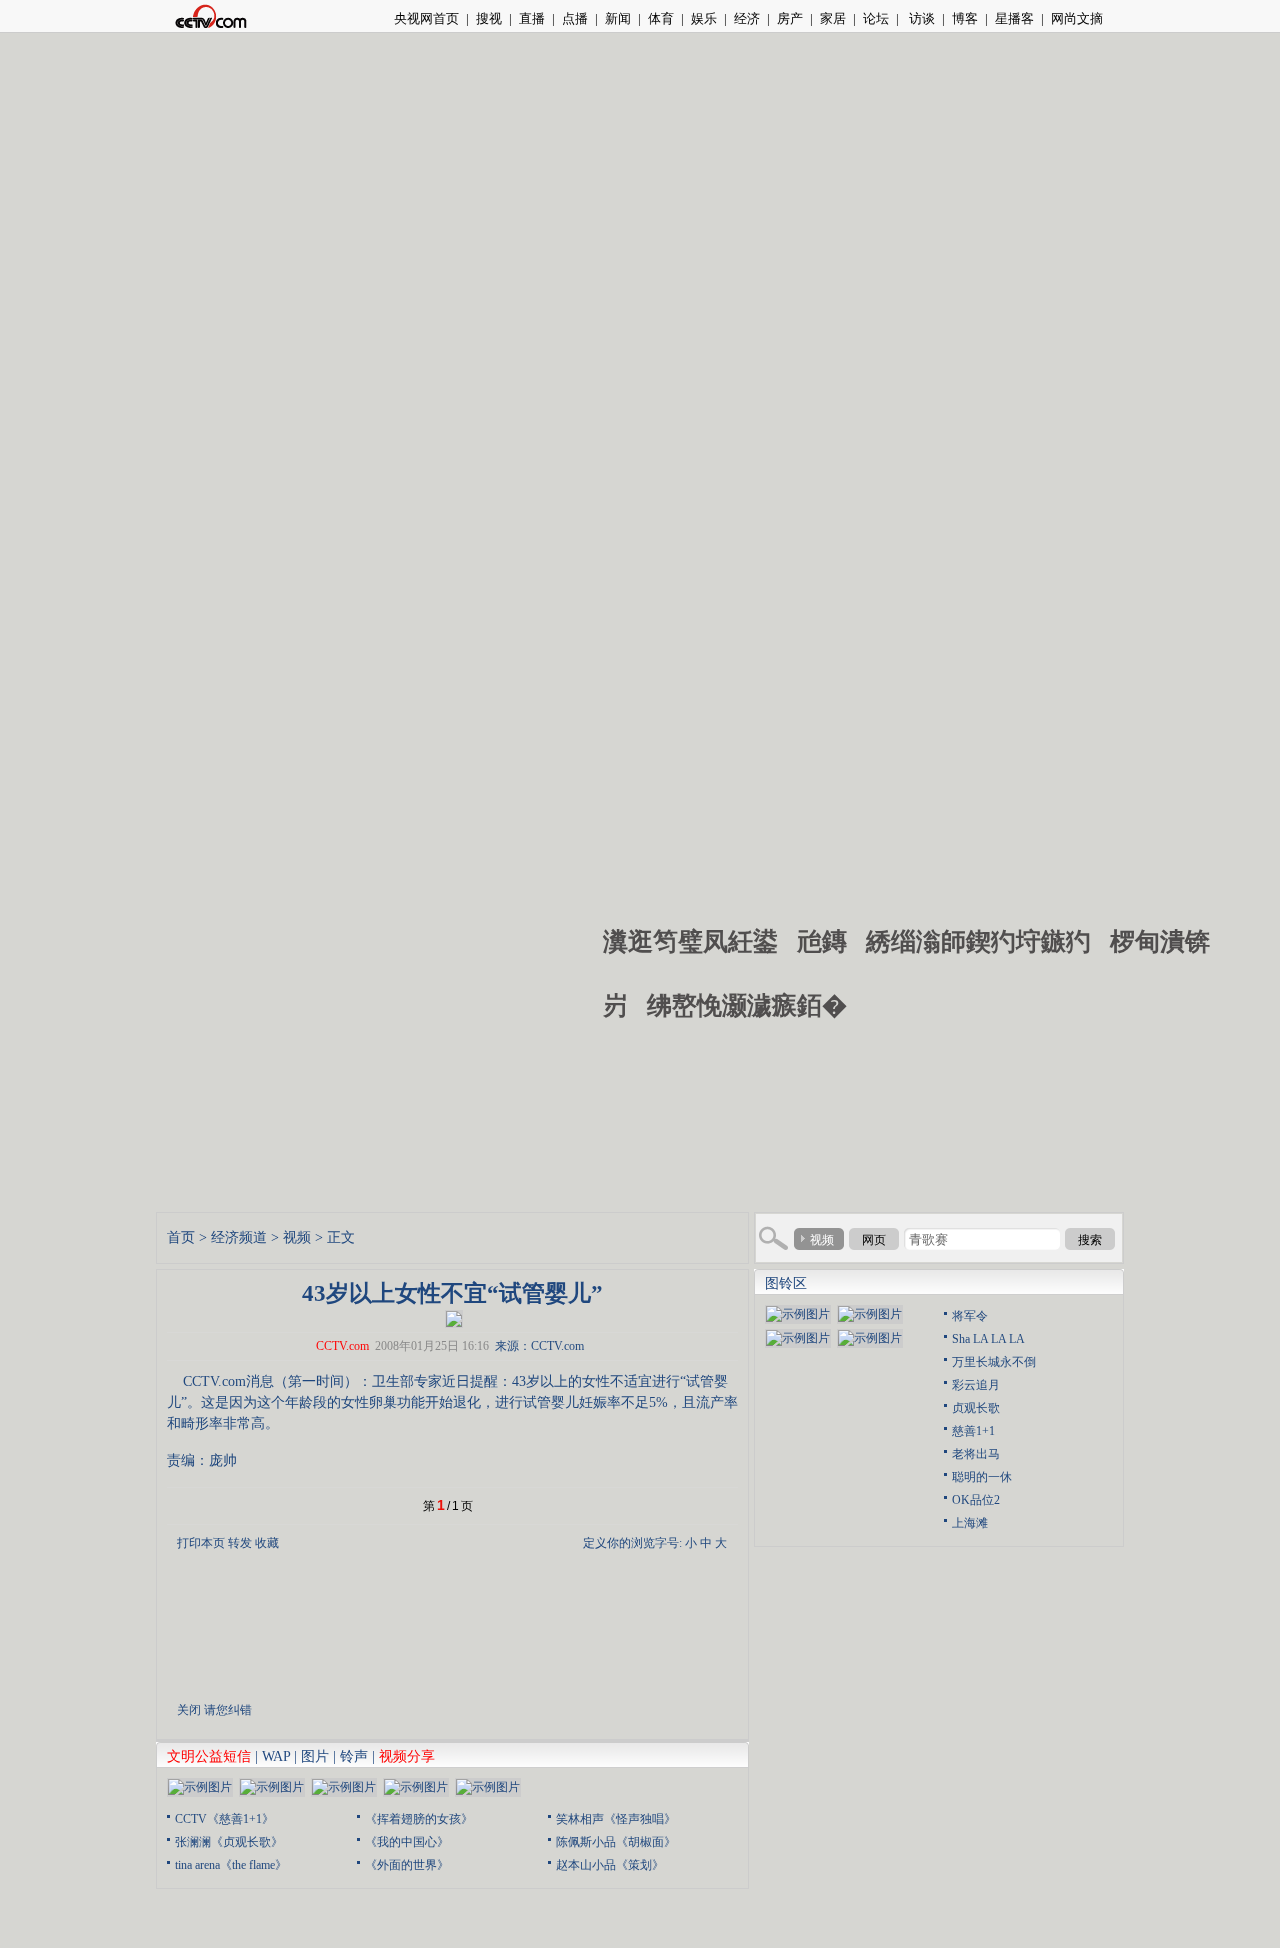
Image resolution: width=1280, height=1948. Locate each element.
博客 (965, 18)
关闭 (189, 1710)
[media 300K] (454, 1317)
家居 (833, 18)
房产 (790, 18)
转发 (240, 1543)
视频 (297, 1237)
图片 (315, 1756)
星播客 (1014, 18)
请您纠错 (228, 1710)
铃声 (354, 1756)
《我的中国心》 (407, 1842)
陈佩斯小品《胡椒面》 (616, 1842)
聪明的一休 (982, 1477)
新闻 (618, 18)
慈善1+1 (973, 1431)
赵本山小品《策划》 (610, 1865)
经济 (747, 18)
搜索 (1090, 1240)
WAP (276, 1756)
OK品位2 (976, 1500)
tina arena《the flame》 (231, 1865)
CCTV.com (342, 1346)
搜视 (489, 18)
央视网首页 (426, 18)
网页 (874, 1240)
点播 (575, 18)
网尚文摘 (1077, 18)
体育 (661, 18)
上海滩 (970, 1523)
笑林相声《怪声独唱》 (616, 1819)
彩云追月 (976, 1385)
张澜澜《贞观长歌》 (229, 1842)
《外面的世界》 (407, 1865)
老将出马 (976, 1454)
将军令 (970, 1316)
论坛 (876, 18)
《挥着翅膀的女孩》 (419, 1819)
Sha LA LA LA (988, 1339)
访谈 (920, 18)
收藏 (267, 1543)
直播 (532, 18)
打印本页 (201, 1543)
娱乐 (704, 18)
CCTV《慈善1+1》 (224, 1819)
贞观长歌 (976, 1408)
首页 (181, 1237)
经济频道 (239, 1237)
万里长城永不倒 (994, 1362)
